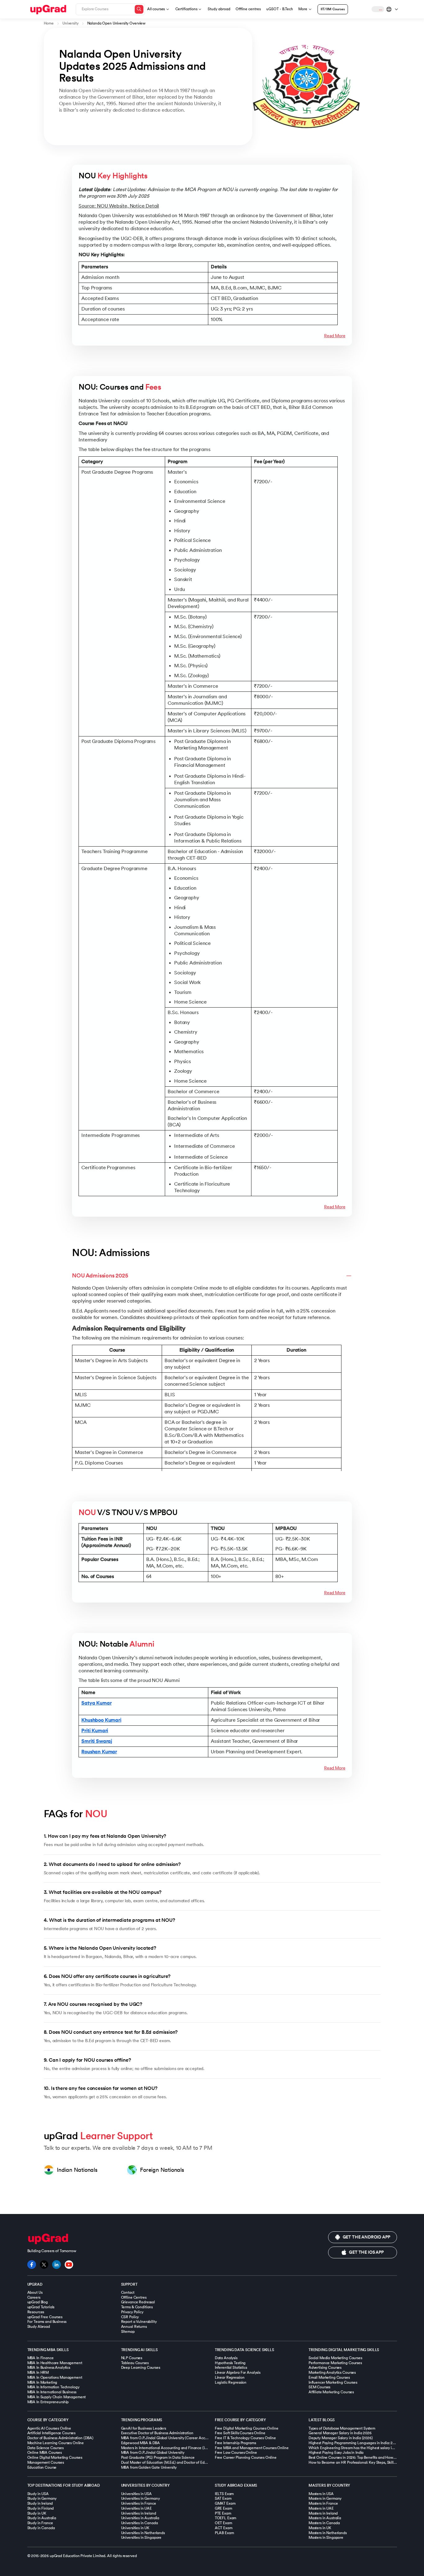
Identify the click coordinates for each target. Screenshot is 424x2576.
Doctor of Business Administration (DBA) (61, 2438)
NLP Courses (132, 2358)
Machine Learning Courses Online (56, 2443)
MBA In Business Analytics (49, 2368)
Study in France (40, 2523)
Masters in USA (321, 2494)
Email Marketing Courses (329, 2377)
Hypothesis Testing (230, 2363)
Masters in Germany (325, 2498)
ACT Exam (224, 2528)
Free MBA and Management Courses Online (252, 2448)
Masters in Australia (325, 2518)
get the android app (366, 2237)
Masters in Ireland (323, 2513)
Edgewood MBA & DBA (140, 2443)
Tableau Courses (135, 2363)
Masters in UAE (321, 2508)
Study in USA (38, 2494)
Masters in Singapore (326, 2538)
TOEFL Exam (226, 2518)
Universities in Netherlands (143, 2533)
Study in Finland (41, 2508)
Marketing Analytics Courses (332, 2373)
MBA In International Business (52, 2392)
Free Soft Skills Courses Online (240, 2433)
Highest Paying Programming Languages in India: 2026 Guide (359, 2443)
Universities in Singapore (141, 2538)
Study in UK (37, 2513)
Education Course (42, 2467)
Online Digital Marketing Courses (55, 2457)
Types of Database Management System (342, 2428)
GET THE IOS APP (366, 2252)
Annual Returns (134, 2327)
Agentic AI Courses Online (49, 2428)
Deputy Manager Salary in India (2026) (341, 2438)
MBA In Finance (41, 2358)
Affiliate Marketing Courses (331, 2392)
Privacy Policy (132, 2312)
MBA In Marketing (42, 2382)
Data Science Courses (45, 2448)
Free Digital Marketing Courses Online (247, 2428)
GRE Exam (223, 2508)
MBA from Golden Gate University (149, 2467)
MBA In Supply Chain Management (57, 2397)
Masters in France (323, 2503)
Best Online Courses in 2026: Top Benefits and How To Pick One (361, 2457)
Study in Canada (41, 2528)
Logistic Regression (231, 2382)
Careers (34, 2297)
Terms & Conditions (137, 2307)
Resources (36, 2312)
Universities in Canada (140, 2523)
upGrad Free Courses (45, 2317)
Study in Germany (42, 2498)
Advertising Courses (325, 2368)
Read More (335, 336)
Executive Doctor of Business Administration (157, 2433)
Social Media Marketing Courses (335, 2358)
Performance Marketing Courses (335, 2363)
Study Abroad (39, 2327)
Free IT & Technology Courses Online (245, 2438)
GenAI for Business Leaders (144, 2428)
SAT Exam (223, 2498)
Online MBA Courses (45, 2453)
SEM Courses (319, 2387)
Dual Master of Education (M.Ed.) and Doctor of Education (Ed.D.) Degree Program (189, 2462)
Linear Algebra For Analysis (238, 2373)
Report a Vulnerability (139, 2322)
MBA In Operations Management (55, 2377)
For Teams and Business (47, 2322)
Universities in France (139, 2503)
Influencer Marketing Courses (333, 2382)
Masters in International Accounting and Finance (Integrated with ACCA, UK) (185, 2448)
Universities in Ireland (139, 2513)
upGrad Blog (38, 2302)
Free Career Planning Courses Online (246, 2457)
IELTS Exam (224, 2494)
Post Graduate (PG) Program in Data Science (158, 2457)
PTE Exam (223, 2513)
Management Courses (46, 2462)
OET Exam (223, 2523)
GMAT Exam (225, 2503)
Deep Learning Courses (141, 2368)
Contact (128, 2292)
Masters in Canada (324, 2523)
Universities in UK (135, 2528)
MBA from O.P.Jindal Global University (153, 2453)
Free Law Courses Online (236, 2453)
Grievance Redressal (138, 2302)
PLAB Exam (224, 2533)
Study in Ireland (40, 2503)
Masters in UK (320, 2528)
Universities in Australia (140, 2518)
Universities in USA (136, 2494)
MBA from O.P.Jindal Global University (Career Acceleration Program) (179, 2438)
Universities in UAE (136, 2508)
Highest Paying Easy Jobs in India (336, 2453)
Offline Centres (134, 2297)
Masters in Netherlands (328, 2533)
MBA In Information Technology (53, 2387)
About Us (35, 2292)
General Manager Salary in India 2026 (340, 2433)
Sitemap (128, 2332)
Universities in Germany (140, 2498)
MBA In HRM (38, 2373)
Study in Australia (42, 2518)
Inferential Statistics (231, 2368)
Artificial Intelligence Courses (52, 2433)
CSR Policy (130, 2317)
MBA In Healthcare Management (55, 2363)
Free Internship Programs (235, 2443)
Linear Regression (230, 2377)
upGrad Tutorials (41, 2307)
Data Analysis (226, 2358)
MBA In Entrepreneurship (48, 2402)
